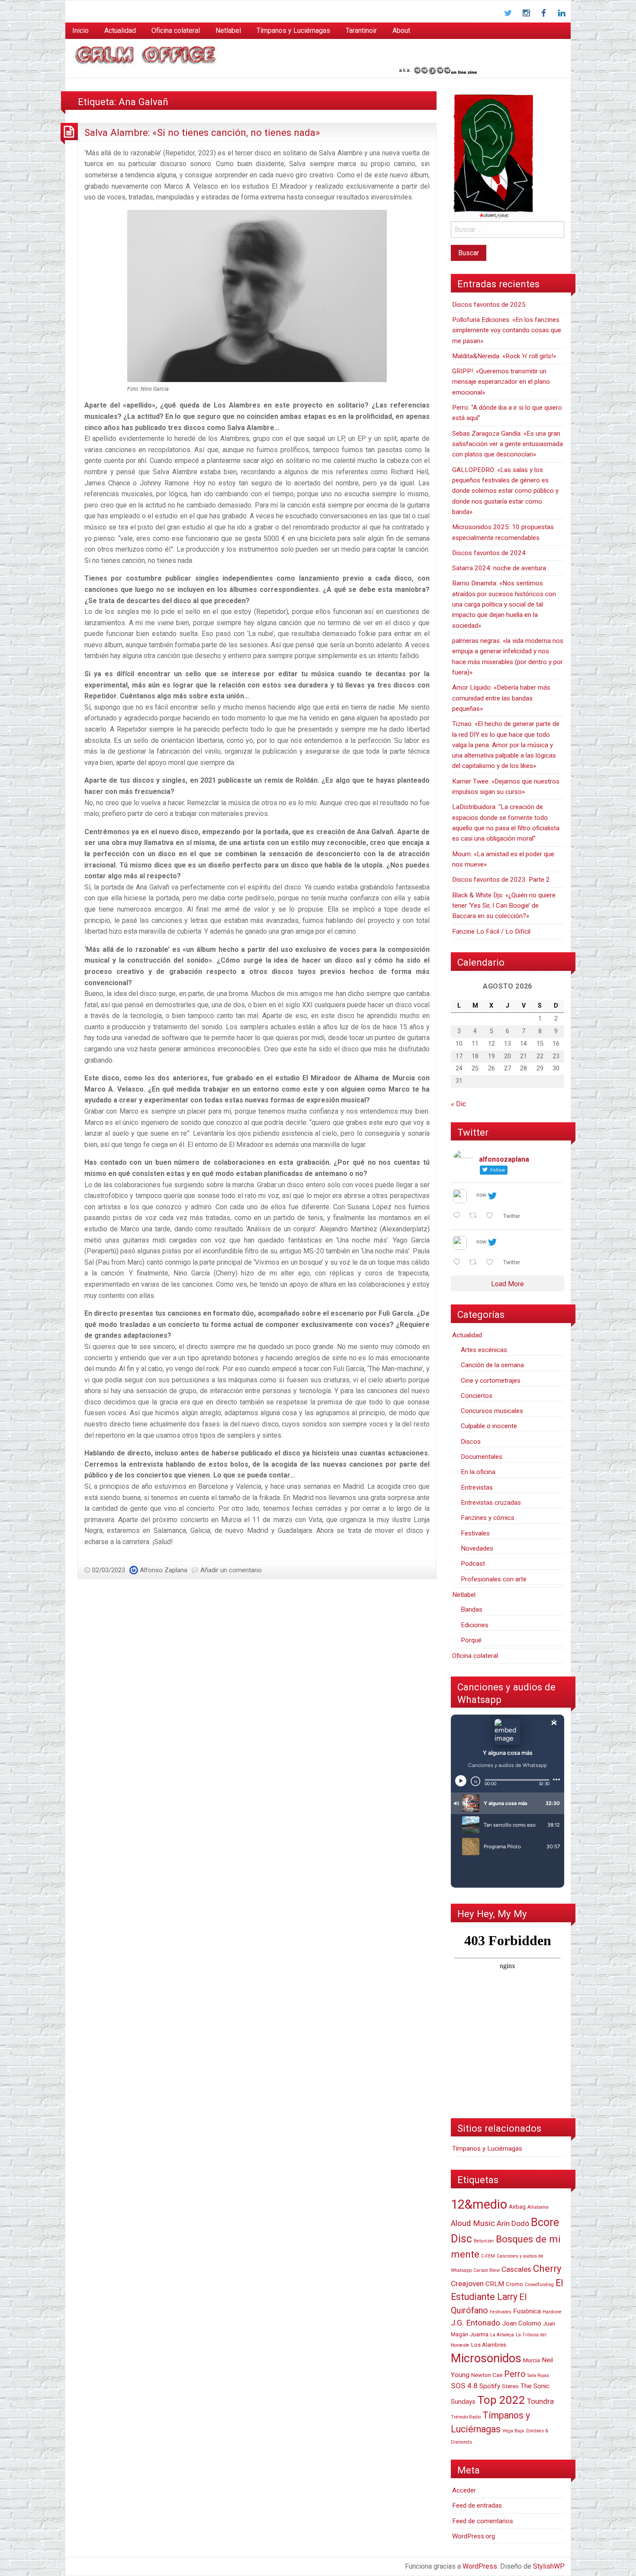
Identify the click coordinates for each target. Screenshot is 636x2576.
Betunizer (484, 2241)
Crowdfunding (539, 2285)
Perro (515, 2374)
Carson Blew (487, 2270)
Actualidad (120, 31)
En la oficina (478, 1472)
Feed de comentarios (483, 2521)
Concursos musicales (492, 1411)
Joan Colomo (522, 2323)
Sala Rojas (538, 2375)
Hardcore (552, 2312)
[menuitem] (80, 31)
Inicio (80, 31)
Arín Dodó (513, 2223)
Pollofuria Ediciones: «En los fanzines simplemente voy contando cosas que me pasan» (507, 330)
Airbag (517, 2207)
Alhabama (538, 2207)
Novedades (477, 1548)
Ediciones (475, 1625)
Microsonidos (486, 2358)
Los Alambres (489, 2345)
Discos (471, 1442)
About (401, 31)
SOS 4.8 (464, 2386)
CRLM (495, 2284)
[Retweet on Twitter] (475, 1216)
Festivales (475, 1533)
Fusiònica (527, 2311)
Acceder (464, 2490)
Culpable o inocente (489, 1426)
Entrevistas (477, 1487)
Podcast (473, 1564)
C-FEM (488, 2256)
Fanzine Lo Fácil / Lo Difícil (491, 931)
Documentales (482, 1457)
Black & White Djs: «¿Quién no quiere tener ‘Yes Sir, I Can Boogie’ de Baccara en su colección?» (504, 906)
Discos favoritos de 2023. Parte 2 (501, 880)
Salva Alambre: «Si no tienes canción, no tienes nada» (202, 132)
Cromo (514, 2284)
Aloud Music (473, 2223)
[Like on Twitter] (492, 1216)
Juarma (479, 2334)
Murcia (532, 2360)
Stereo (510, 2386)
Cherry (547, 2268)
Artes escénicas (484, 1350)
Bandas (472, 1609)
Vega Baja (513, 2431)
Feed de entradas (477, 2505)
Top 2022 (501, 2400)
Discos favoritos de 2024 (489, 553)
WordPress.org (474, 2536)
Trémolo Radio (466, 2417)
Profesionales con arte (494, 1579)
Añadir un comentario (231, 1570)
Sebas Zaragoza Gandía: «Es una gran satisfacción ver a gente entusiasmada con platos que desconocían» (508, 444)
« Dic (458, 1104)
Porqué (471, 1640)
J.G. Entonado (475, 2323)
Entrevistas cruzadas (491, 1503)
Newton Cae (487, 2375)
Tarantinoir (361, 31)
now (481, 1195)
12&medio (479, 2204)
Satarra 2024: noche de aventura (499, 568)
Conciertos (477, 1396)
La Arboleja (502, 2335)
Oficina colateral (176, 31)
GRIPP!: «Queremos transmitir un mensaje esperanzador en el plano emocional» (501, 382)
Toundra (540, 2401)
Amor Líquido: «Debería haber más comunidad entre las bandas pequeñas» (501, 698)
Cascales (516, 2269)
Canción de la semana (492, 1365)
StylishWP (549, 2566)
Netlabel (228, 31)
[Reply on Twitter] (459, 1216)
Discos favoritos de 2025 (489, 305)
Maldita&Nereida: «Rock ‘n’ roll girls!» (504, 356)
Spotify (490, 2386)
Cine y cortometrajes (491, 1381)
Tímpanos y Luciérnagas (293, 31)
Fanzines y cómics (488, 1518)
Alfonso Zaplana (164, 1570)
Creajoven (467, 2284)
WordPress (480, 2566)
